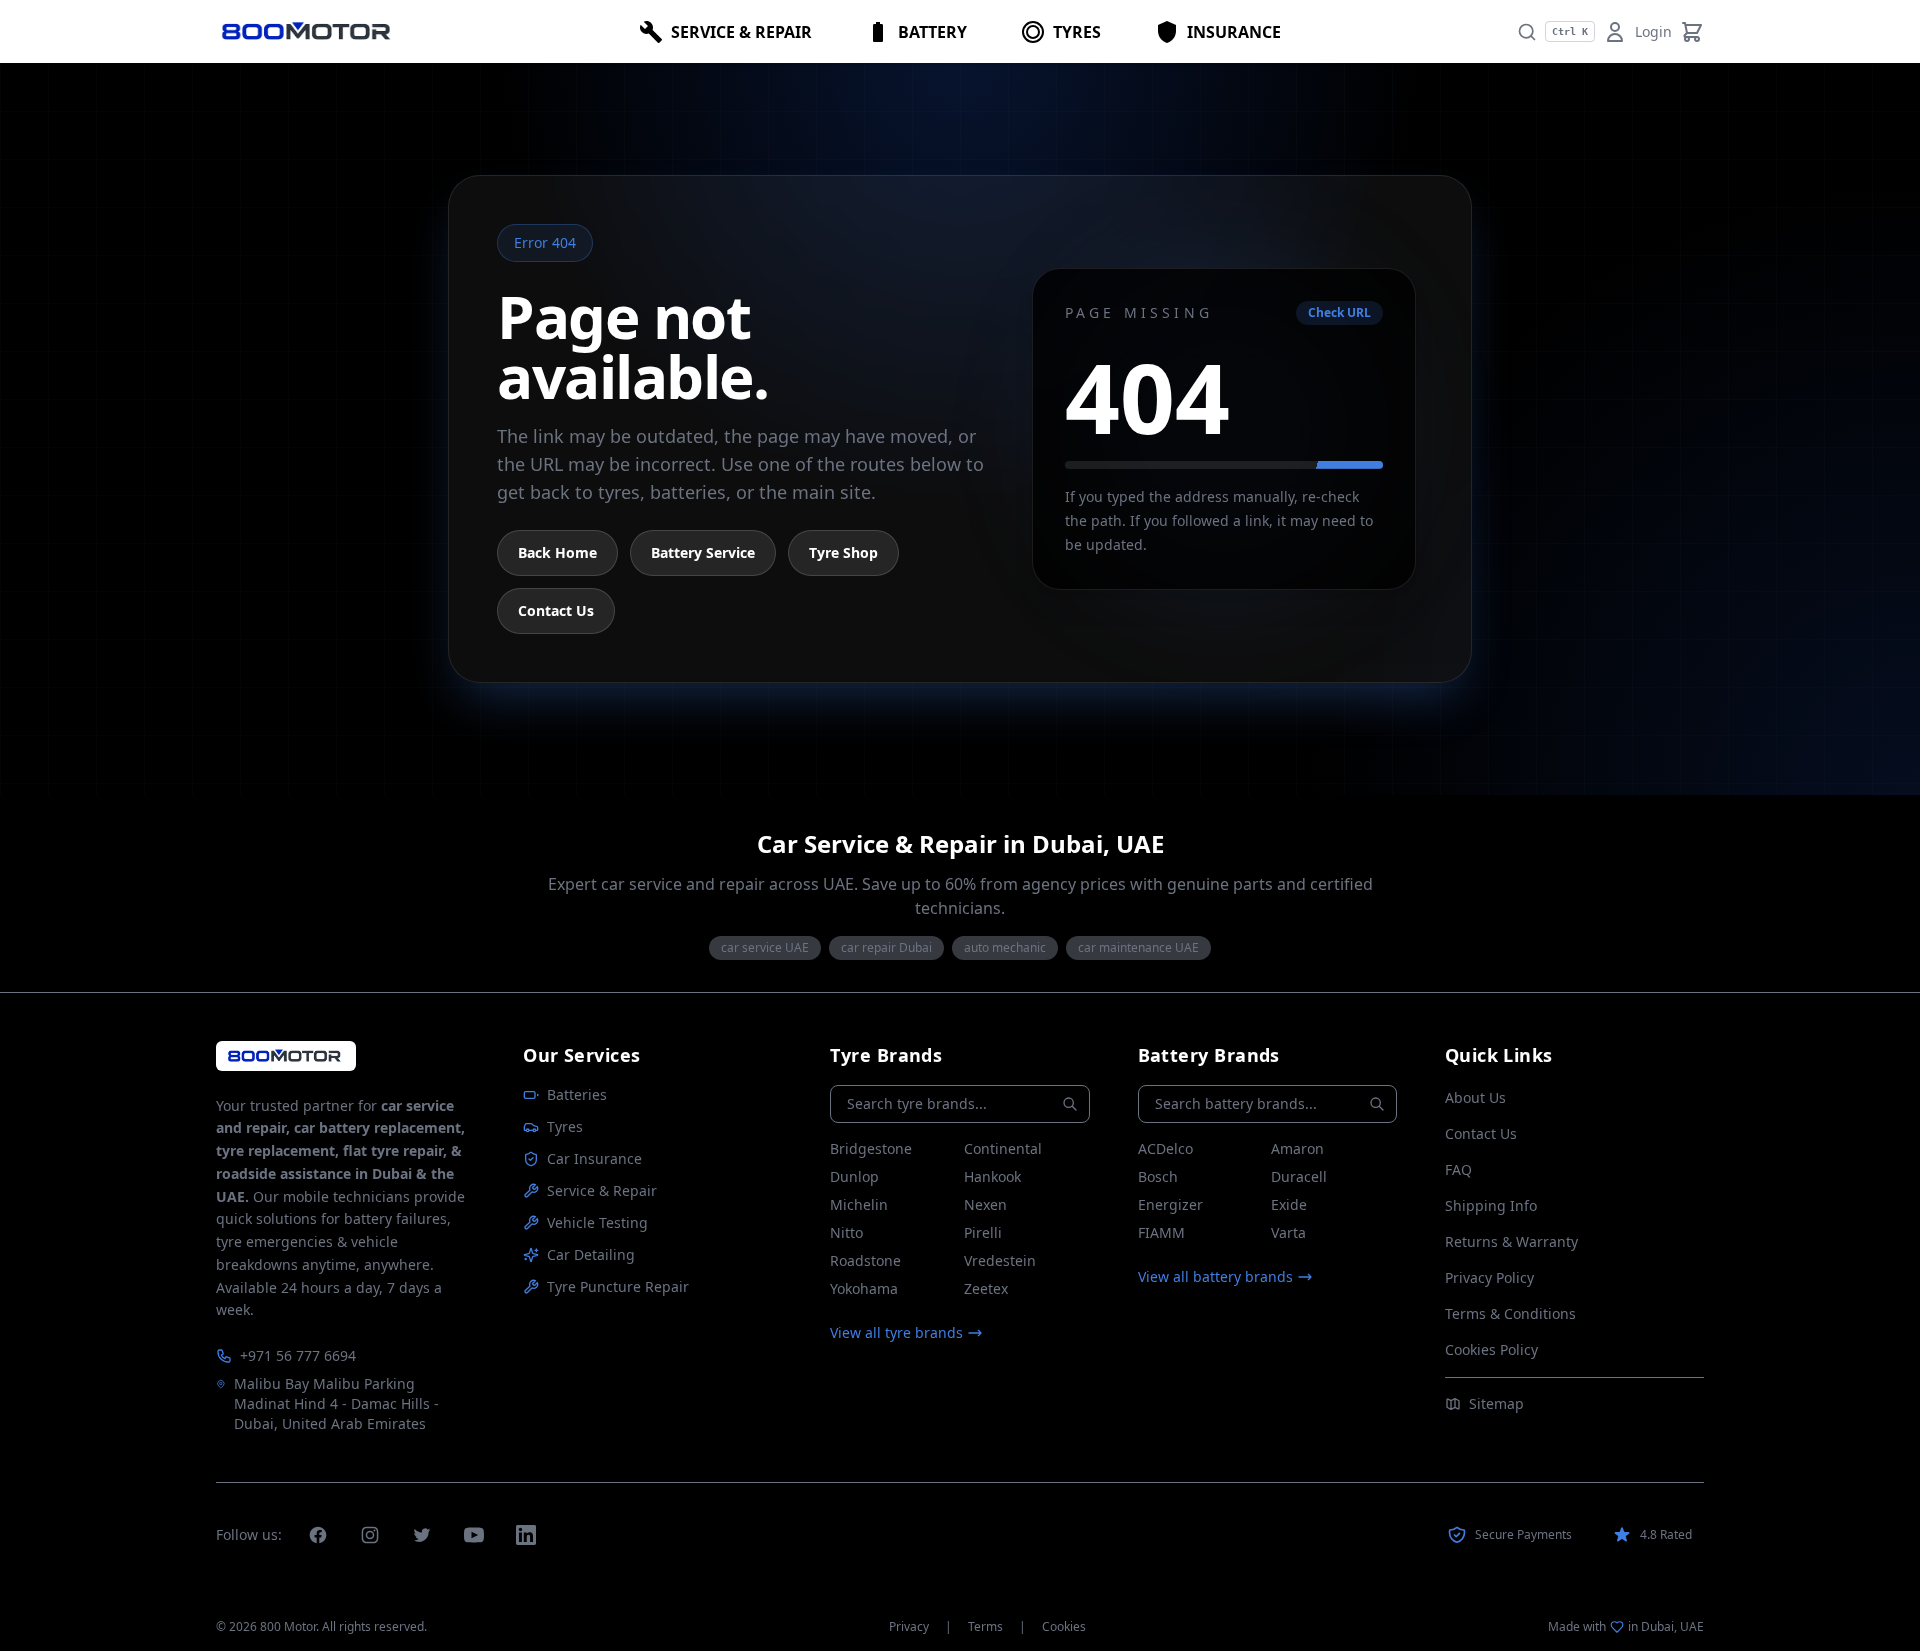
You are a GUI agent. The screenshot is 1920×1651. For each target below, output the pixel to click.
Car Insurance (594, 1158)
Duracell (1299, 1176)
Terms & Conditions (1510, 1313)
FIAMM (1161, 1232)
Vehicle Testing (597, 1222)
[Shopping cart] (1692, 32)
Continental (1003, 1148)
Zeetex (986, 1288)
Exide (1289, 1204)
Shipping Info (1491, 1205)
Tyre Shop (843, 552)
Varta (1288, 1232)
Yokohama (864, 1288)
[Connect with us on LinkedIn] (526, 1535)
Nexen (985, 1204)
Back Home (557, 552)
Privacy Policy (1489, 1277)
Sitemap (1496, 1403)
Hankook (992, 1176)
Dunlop (854, 1176)
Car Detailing (591, 1254)
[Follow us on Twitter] (422, 1535)
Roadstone (865, 1260)
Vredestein (1000, 1260)
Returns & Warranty (1511, 1241)
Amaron (1297, 1148)
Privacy (909, 1627)
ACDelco (1165, 1148)
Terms (985, 1627)
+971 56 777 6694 (298, 1355)
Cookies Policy (1491, 1349)
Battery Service (703, 552)
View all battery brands (1215, 1276)
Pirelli (983, 1232)
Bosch (1158, 1176)
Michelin (859, 1204)
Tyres (565, 1126)
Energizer (1170, 1204)
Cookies (1064, 1627)
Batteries (577, 1094)
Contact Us (556, 610)
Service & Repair (602, 1190)
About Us (1475, 1097)
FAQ (1458, 1169)
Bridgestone (871, 1148)
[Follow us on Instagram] (370, 1535)
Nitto (846, 1232)
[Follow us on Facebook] (318, 1535)
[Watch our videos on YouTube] (474, 1535)
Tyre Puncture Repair (618, 1286)
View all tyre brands (896, 1332)
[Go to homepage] (286, 1055)
